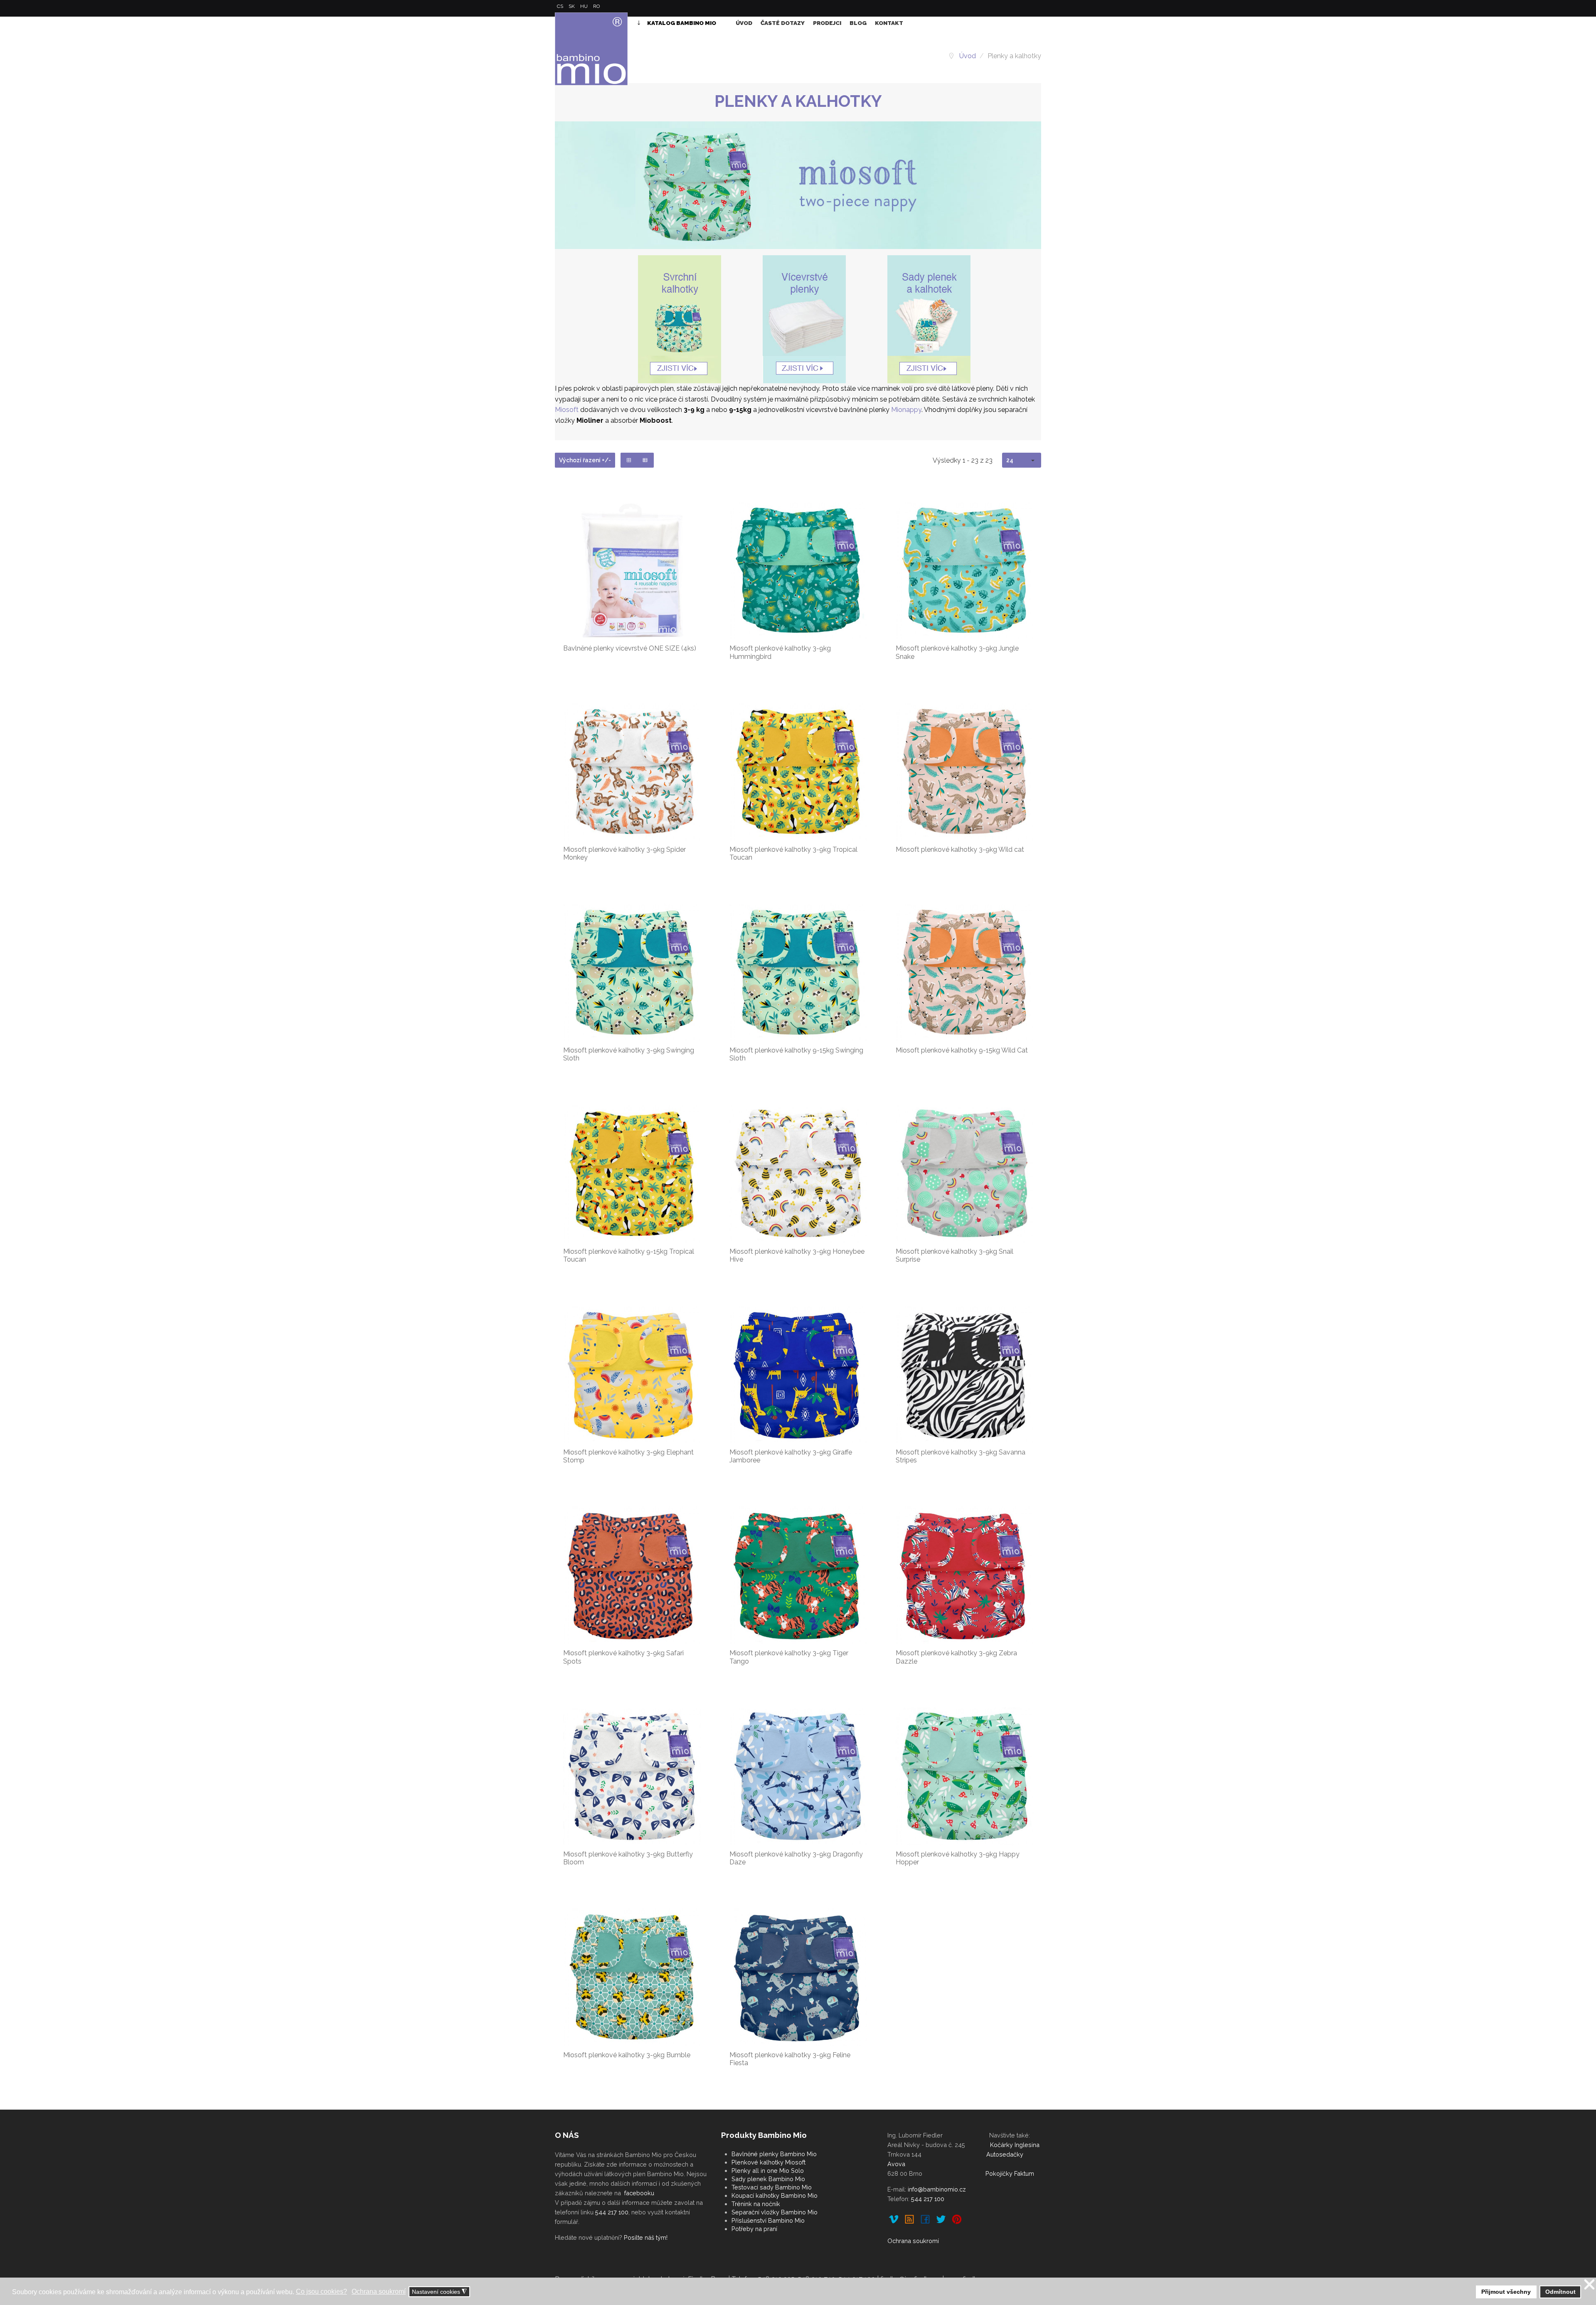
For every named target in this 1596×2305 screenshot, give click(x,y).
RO (596, 6)
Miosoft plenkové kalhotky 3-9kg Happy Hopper (958, 1858)
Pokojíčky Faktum (1010, 2173)
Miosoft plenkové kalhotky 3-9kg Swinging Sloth (629, 1054)
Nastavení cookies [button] (439, 2292)
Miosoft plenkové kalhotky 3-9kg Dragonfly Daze (796, 1858)
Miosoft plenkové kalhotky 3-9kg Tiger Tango (789, 1657)
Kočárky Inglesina (1015, 2145)
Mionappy (906, 410)
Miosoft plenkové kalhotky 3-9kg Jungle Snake (957, 652)
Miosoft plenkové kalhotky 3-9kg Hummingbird (780, 652)
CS (561, 6)
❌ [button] (1589, 2285)
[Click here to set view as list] (645, 460)
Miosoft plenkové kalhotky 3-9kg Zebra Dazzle (956, 1657)
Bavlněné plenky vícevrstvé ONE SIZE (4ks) (630, 648)
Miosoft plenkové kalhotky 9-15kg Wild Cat (962, 1050)
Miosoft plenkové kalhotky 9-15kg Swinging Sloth (796, 1054)
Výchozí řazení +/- (585, 460)
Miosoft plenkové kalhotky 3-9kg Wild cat (960, 849)
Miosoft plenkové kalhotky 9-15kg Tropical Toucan (629, 1255)
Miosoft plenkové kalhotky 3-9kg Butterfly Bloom (628, 1858)
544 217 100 (612, 2212)
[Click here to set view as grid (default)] (629, 460)
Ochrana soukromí (913, 2241)
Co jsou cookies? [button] (321, 2291)
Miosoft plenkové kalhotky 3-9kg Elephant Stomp (628, 1456)
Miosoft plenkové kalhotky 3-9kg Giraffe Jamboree (791, 1456)
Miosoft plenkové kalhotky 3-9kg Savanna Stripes (961, 1456)
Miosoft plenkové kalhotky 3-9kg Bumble (627, 2055)
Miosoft (567, 410)
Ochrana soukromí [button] (379, 2291)
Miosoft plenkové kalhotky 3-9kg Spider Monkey (624, 853)
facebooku (639, 2193)
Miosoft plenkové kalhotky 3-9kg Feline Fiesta (790, 2059)
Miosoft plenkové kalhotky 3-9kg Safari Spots (623, 1657)
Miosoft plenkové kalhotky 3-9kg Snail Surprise (954, 1255)
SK (572, 6)
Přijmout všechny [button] (1506, 2292)
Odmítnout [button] (1560, 2292)
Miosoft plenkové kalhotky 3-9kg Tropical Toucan (793, 853)
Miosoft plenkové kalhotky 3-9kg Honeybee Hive (797, 1255)
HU (585, 6)
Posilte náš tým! (646, 2237)
